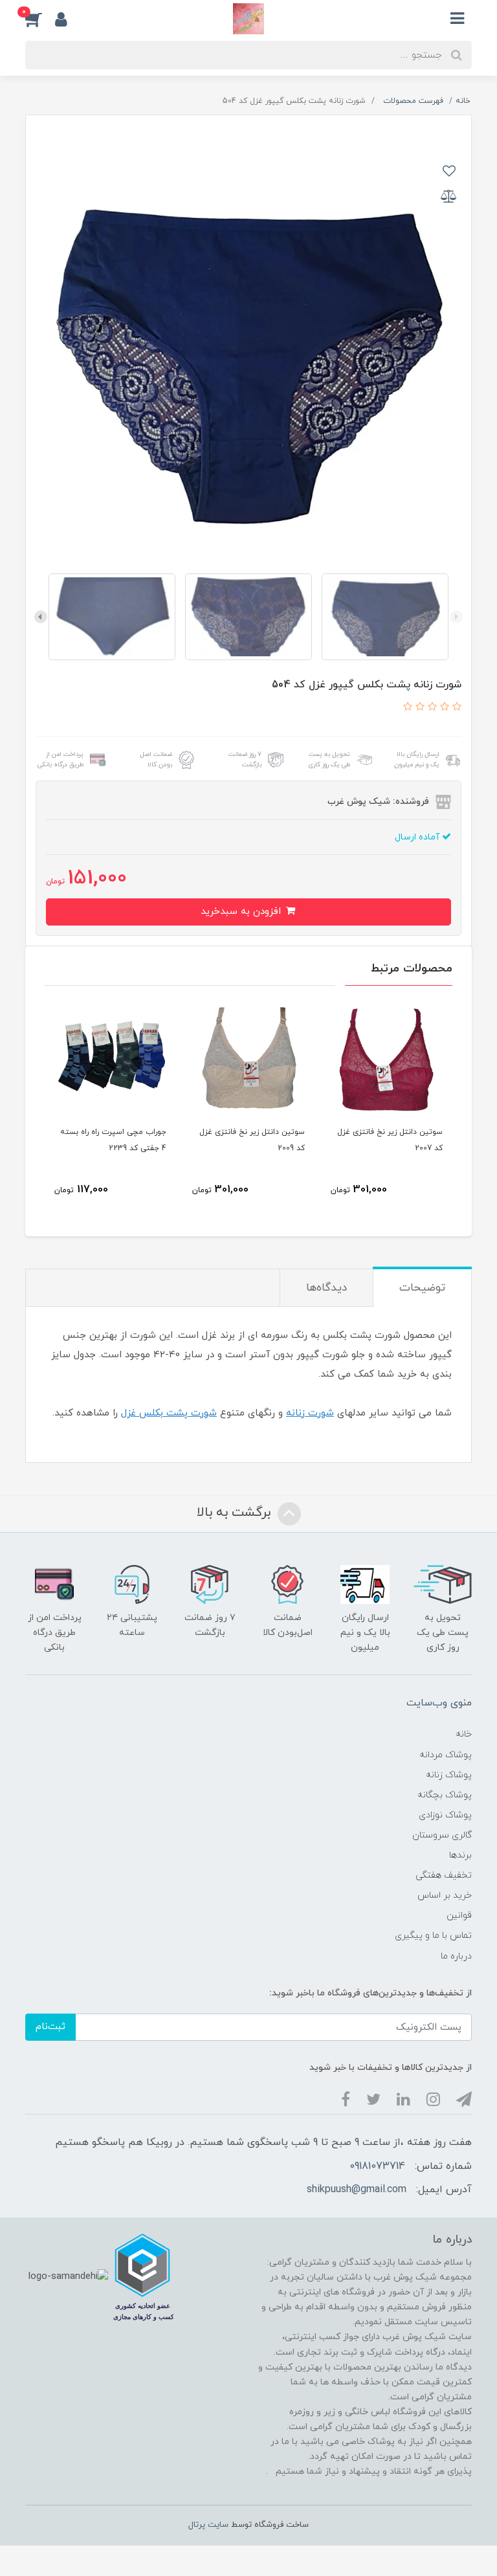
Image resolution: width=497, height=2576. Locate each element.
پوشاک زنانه (449, 1775)
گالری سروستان (442, 1835)
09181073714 (377, 2166)
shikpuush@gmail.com (357, 2190)
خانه (464, 1734)
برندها (460, 1855)
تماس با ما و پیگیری (433, 1936)
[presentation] (456, 617)
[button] (40, 19)
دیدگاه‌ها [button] (326, 1288)
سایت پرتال (208, 2525)
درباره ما (456, 1956)
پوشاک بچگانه (445, 1795)
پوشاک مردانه (446, 1755)
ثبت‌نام (50, 2027)
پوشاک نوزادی (445, 1815)
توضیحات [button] (422, 1288)
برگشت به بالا (236, 1513)
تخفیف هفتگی (444, 1875)
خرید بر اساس (445, 1895)
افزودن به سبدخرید (242, 912)
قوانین (459, 1915)
